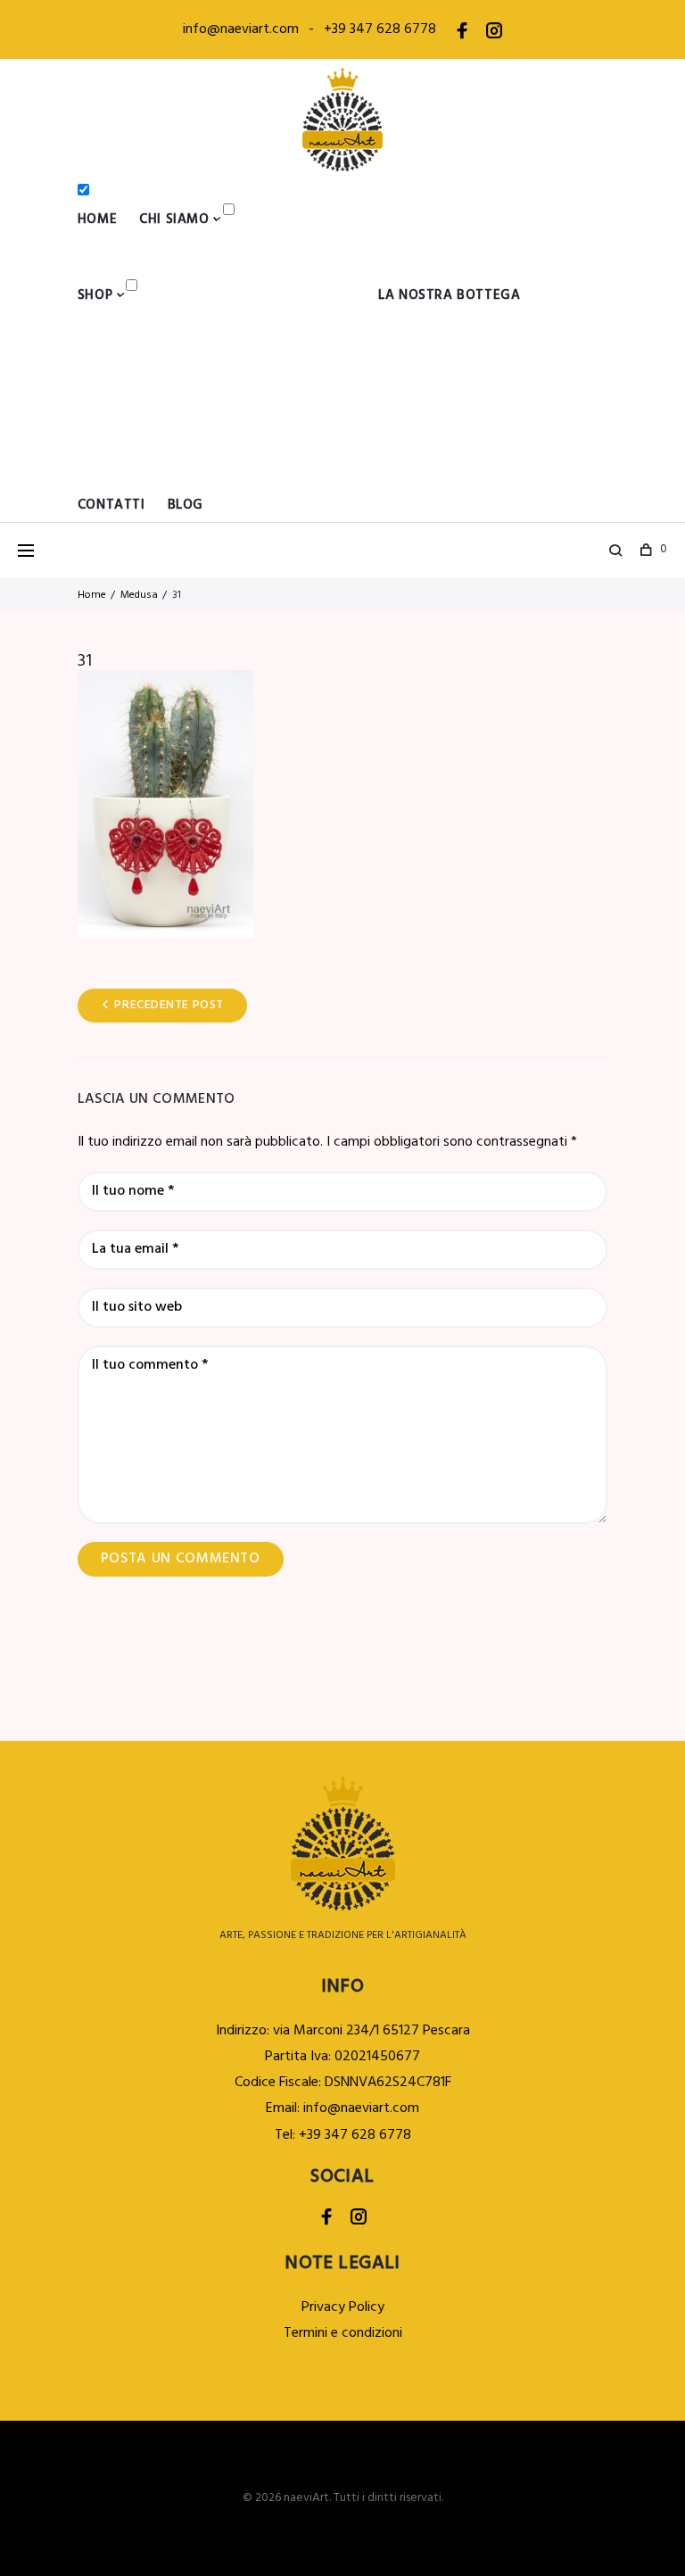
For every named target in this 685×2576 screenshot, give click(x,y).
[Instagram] (494, 34)
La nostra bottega (449, 295)
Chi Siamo (174, 219)
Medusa (139, 595)
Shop (95, 295)
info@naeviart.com (241, 29)
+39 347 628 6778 (380, 29)
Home (97, 219)
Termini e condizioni (343, 2333)
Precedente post (169, 1005)
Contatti (111, 505)
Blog (186, 505)
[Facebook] (462, 34)
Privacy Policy (343, 2307)
